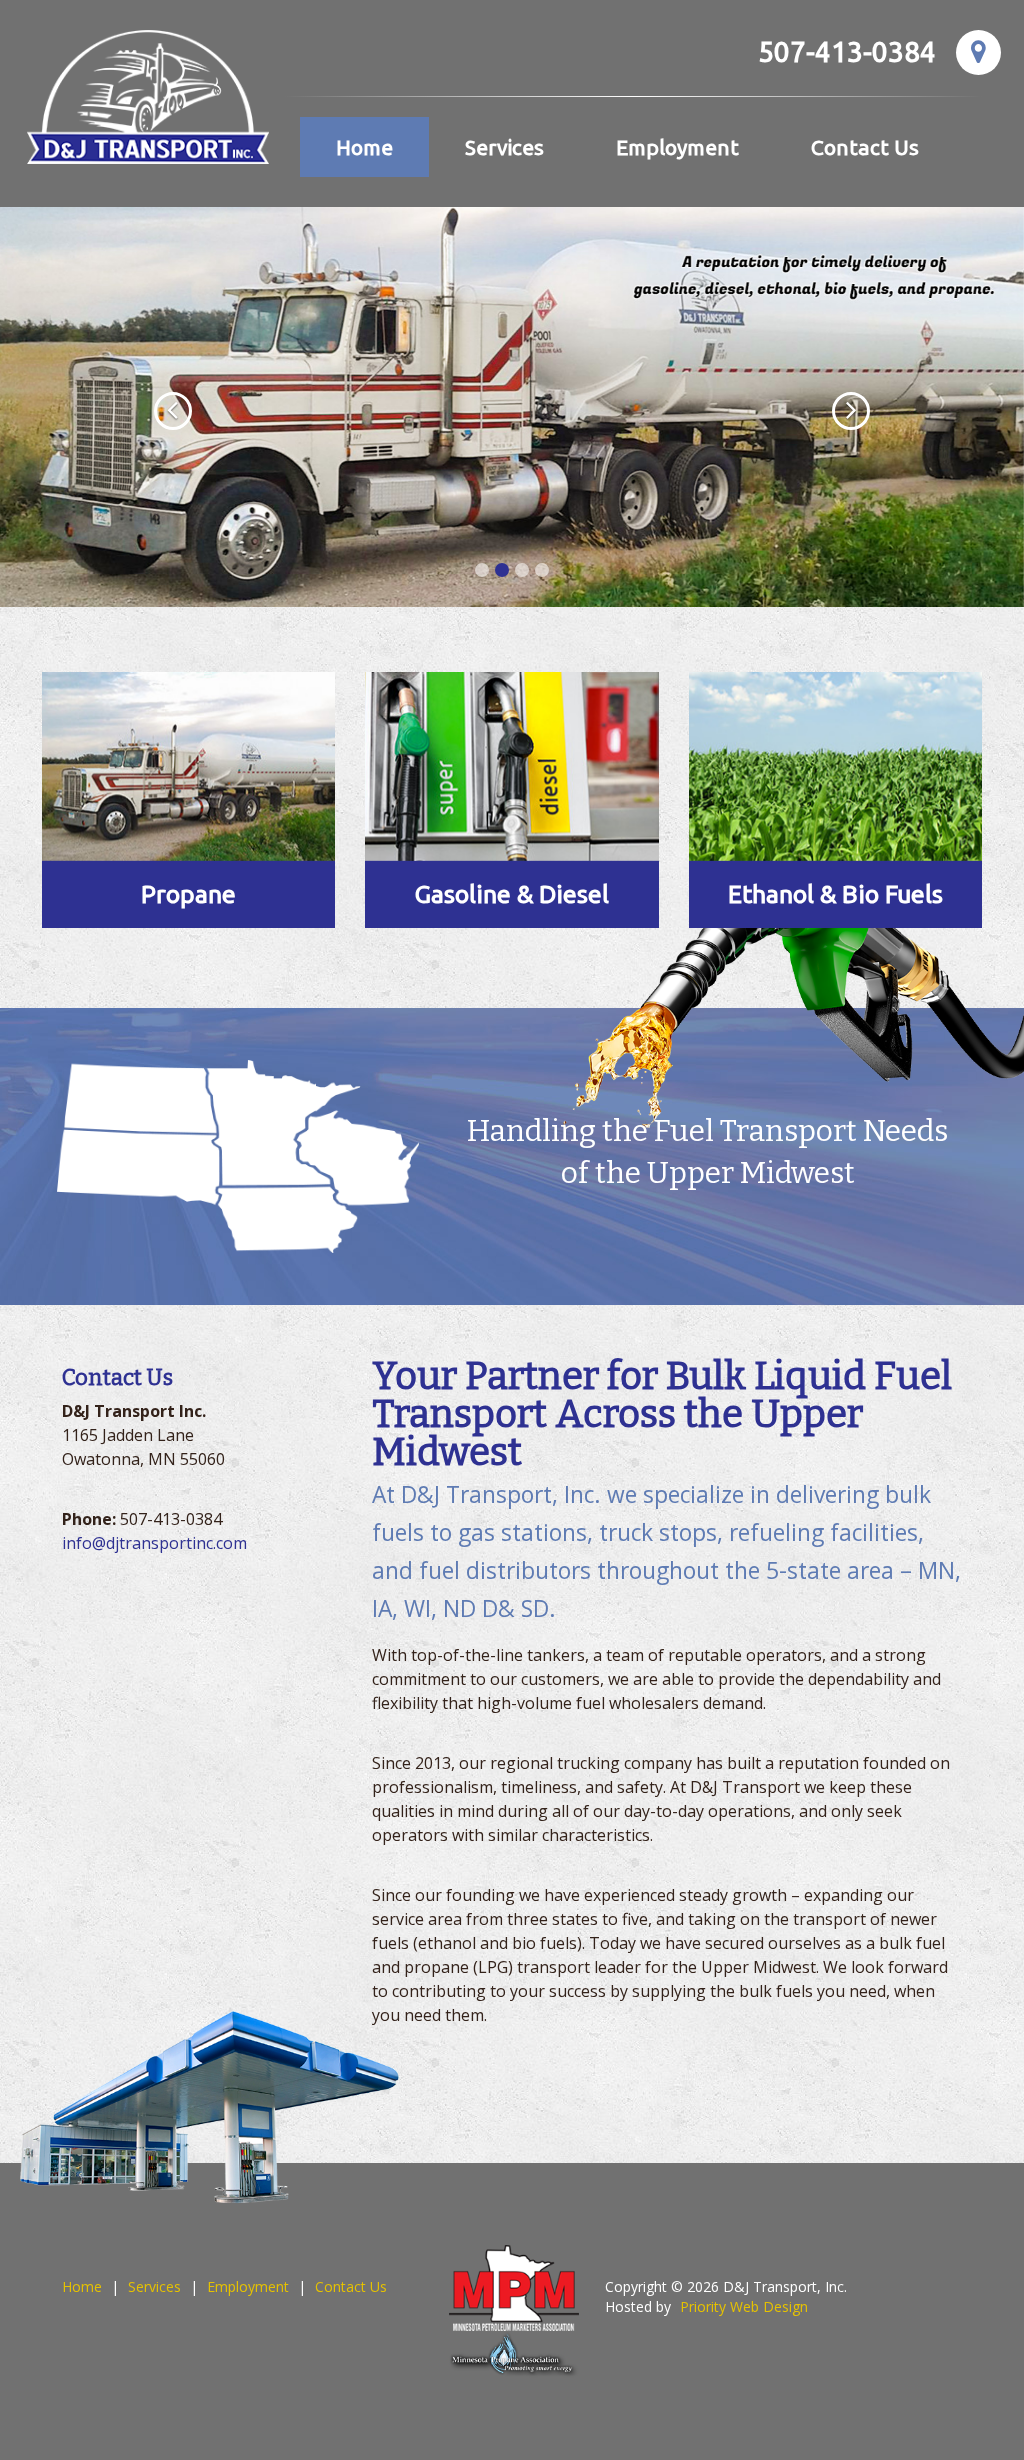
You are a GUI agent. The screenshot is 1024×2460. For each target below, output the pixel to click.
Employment (677, 147)
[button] (153, 407)
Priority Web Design (744, 2306)
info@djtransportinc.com (154, 1543)
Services (504, 147)
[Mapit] (978, 52)
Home (364, 147)
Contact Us (865, 147)
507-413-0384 (847, 51)
